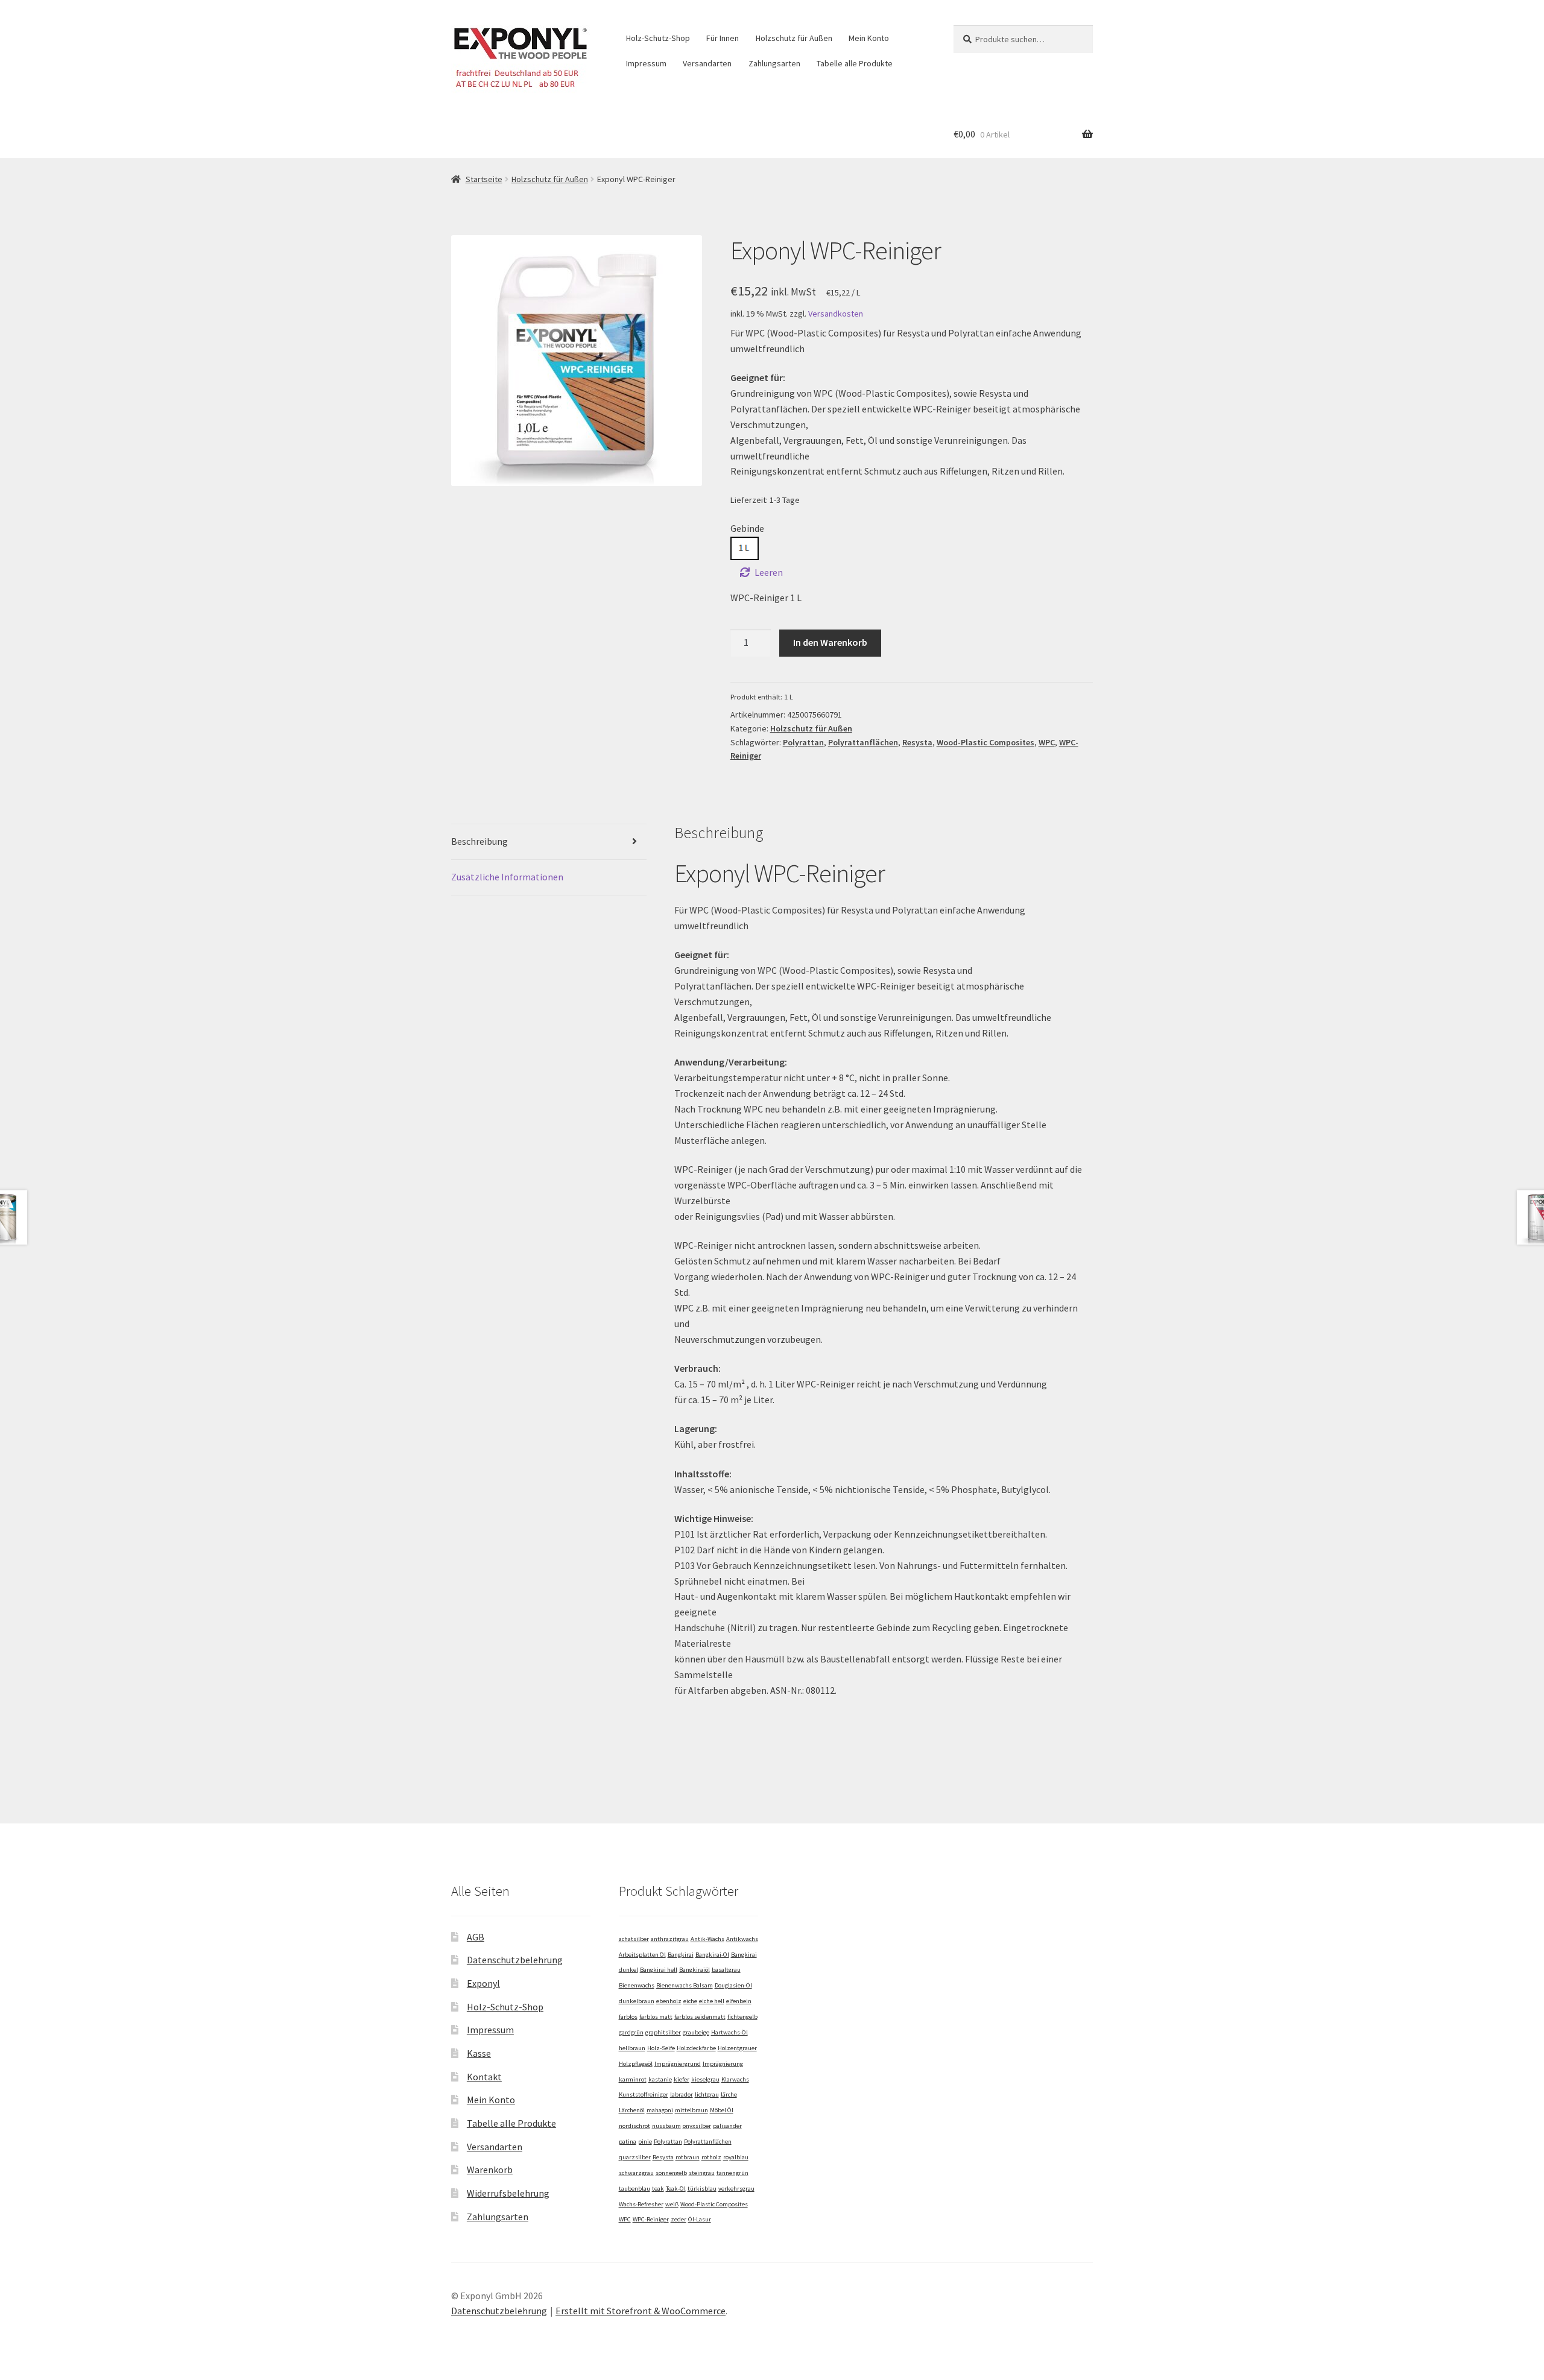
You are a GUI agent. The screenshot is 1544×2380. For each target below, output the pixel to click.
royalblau (736, 2157)
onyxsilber (697, 2126)
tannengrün (732, 2173)
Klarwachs (735, 2079)
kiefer (682, 2079)
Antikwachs (742, 1939)
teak (658, 2189)
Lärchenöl (632, 2110)
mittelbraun (691, 2110)
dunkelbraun (637, 2001)
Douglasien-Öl (733, 1985)
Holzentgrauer (737, 2048)
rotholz (711, 2157)
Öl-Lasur (700, 2219)
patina (628, 2142)
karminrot (633, 2079)
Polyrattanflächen (863, 742)
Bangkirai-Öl (712, 1955)
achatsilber (634, 1939)
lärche (729, 2094)
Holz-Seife (661, 2048)
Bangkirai (681, 1955)
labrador (682, 2094)
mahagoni (660, 2110)
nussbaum (666, 2126)
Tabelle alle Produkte (855, 63)
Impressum (646, 63)
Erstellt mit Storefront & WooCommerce (641, 2311)
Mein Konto (869, 38)
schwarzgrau (636, 2173)
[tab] (549, 842)
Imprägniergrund (678, 2064)
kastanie (660, 2079)
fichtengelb (742, 2017)
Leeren (769, 572)
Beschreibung (479, 841)
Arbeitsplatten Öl (642, 1955)
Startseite (484, 179)
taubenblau (634, 2189)
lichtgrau (707, 2094)
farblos (628, 2017)
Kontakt (484, 2077)
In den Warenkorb (830, 642)
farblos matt (656, 2017)
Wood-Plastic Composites (986, 742)
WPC (1047, 742)
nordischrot (634, 2126)
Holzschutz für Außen (794, 38)
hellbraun (632, 2048)
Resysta (917, 742)
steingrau (702, 2173)
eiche (690, 2001)
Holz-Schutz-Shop (658, 38)
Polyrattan (803, 742)
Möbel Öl (722, 2110)
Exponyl (483, 1983)
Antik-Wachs (707, 1939)
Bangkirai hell (659, 1970)
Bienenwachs (637, 1985)
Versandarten (707, 63)
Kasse (479, 2053)
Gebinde (747, 528)
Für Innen (723, 38)
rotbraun (688, 2157)
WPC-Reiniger (651, 2219)
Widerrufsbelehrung (508, 2193)
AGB (476, 1937)
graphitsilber (663, 2032)
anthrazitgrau (670, 1939)
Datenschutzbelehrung (515, 1960)
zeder (679, 2219)
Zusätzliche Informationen (507, 877)
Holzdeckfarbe (696, 2048)
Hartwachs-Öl (729, 2032)
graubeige (696, 2032)
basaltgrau (726, 1970)
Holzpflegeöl (636, 2064)
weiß (672, 2204)
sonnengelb (671, 2173)
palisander (727, 2126)
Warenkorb (490, 2170)
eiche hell (712, 2001)
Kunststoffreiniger (644, 2094)
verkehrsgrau (736, 2189)
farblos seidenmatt (700, 2017)
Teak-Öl (676, 2189)
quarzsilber (635, 2157)
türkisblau (702, 2189)
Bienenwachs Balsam (685, 1985)
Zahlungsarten (774, 63)
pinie (645, 2142)
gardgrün (631, 2032)
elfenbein (739, 2001)
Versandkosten (836, 314)
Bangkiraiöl (694, 1970)
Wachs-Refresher (641, 2204)
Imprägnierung (723, 2064)
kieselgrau (705, 2079)
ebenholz (669, 2001)
